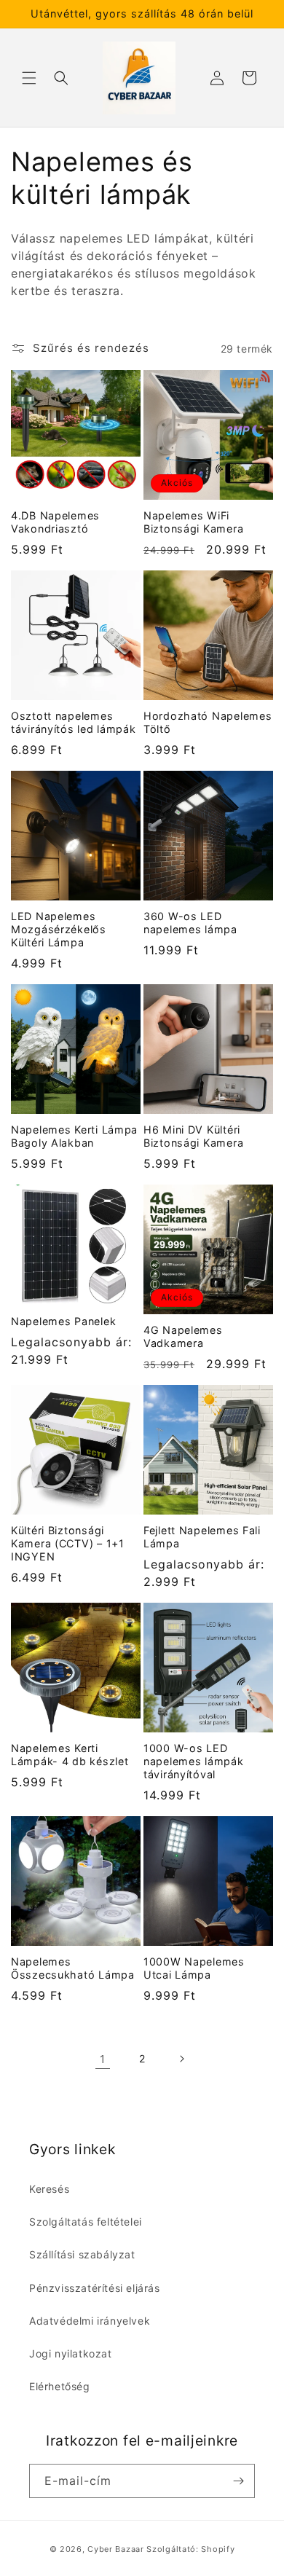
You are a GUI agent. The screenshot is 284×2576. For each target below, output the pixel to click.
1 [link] (103, 2059)
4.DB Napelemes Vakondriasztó (55, 522)
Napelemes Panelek (63, 1321)
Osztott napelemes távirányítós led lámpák (74, 722)
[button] (29, 78)
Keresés (49, 2189)
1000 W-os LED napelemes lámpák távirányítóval (194, 1761)
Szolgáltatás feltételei (86, 2222)
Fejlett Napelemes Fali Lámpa (202, 1537)
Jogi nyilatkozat (71, 2353)
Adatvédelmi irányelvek (90, 2321)
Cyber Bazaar (115, 2549)
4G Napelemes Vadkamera (183, 1336)
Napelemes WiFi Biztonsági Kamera (193, 522)
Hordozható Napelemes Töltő (208, 722)
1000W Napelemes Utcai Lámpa (194, 1968)
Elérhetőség (60, 2386)
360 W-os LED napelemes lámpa (190, 923)
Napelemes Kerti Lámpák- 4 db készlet (70, 1755)
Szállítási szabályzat (82, 2254)
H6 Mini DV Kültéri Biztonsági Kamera (193, 1136)
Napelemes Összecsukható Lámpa (73, 1968)
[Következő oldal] (181, 2059)
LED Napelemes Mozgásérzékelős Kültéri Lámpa (59, 929)
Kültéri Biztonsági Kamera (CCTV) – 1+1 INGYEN (68, 1543)
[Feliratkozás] (238, 2481)
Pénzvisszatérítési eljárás (95, 2288)
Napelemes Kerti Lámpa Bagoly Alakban (74, 1136)
